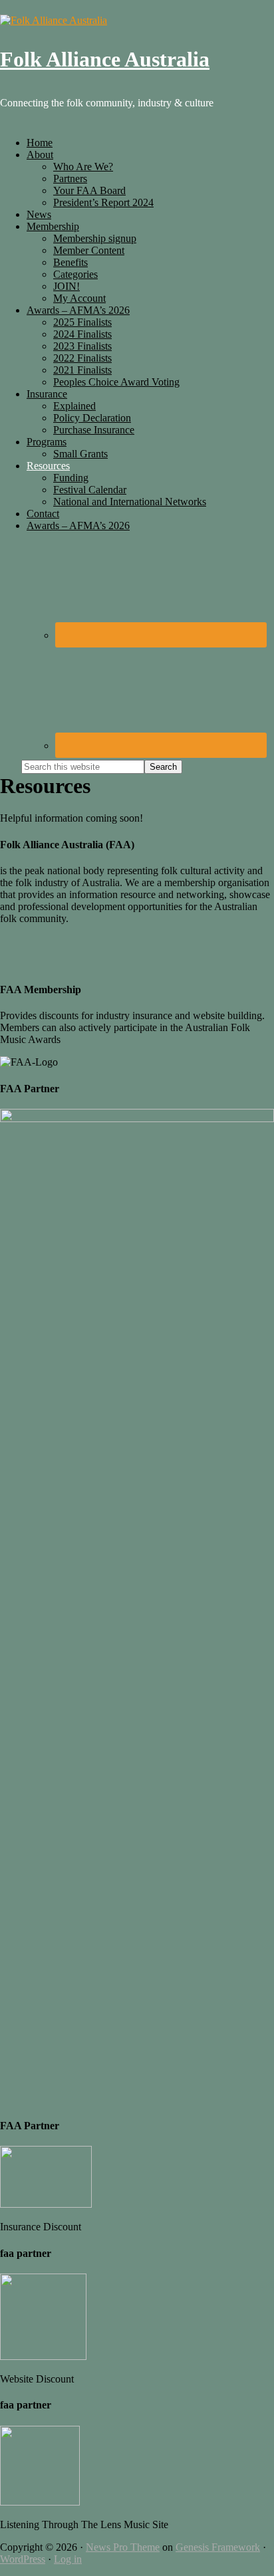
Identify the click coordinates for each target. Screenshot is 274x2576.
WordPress (23, 2559)
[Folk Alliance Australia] (54, 20)
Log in (68, 2559)
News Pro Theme (123, 2547)
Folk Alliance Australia (105, 59)
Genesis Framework (218, 2547)
